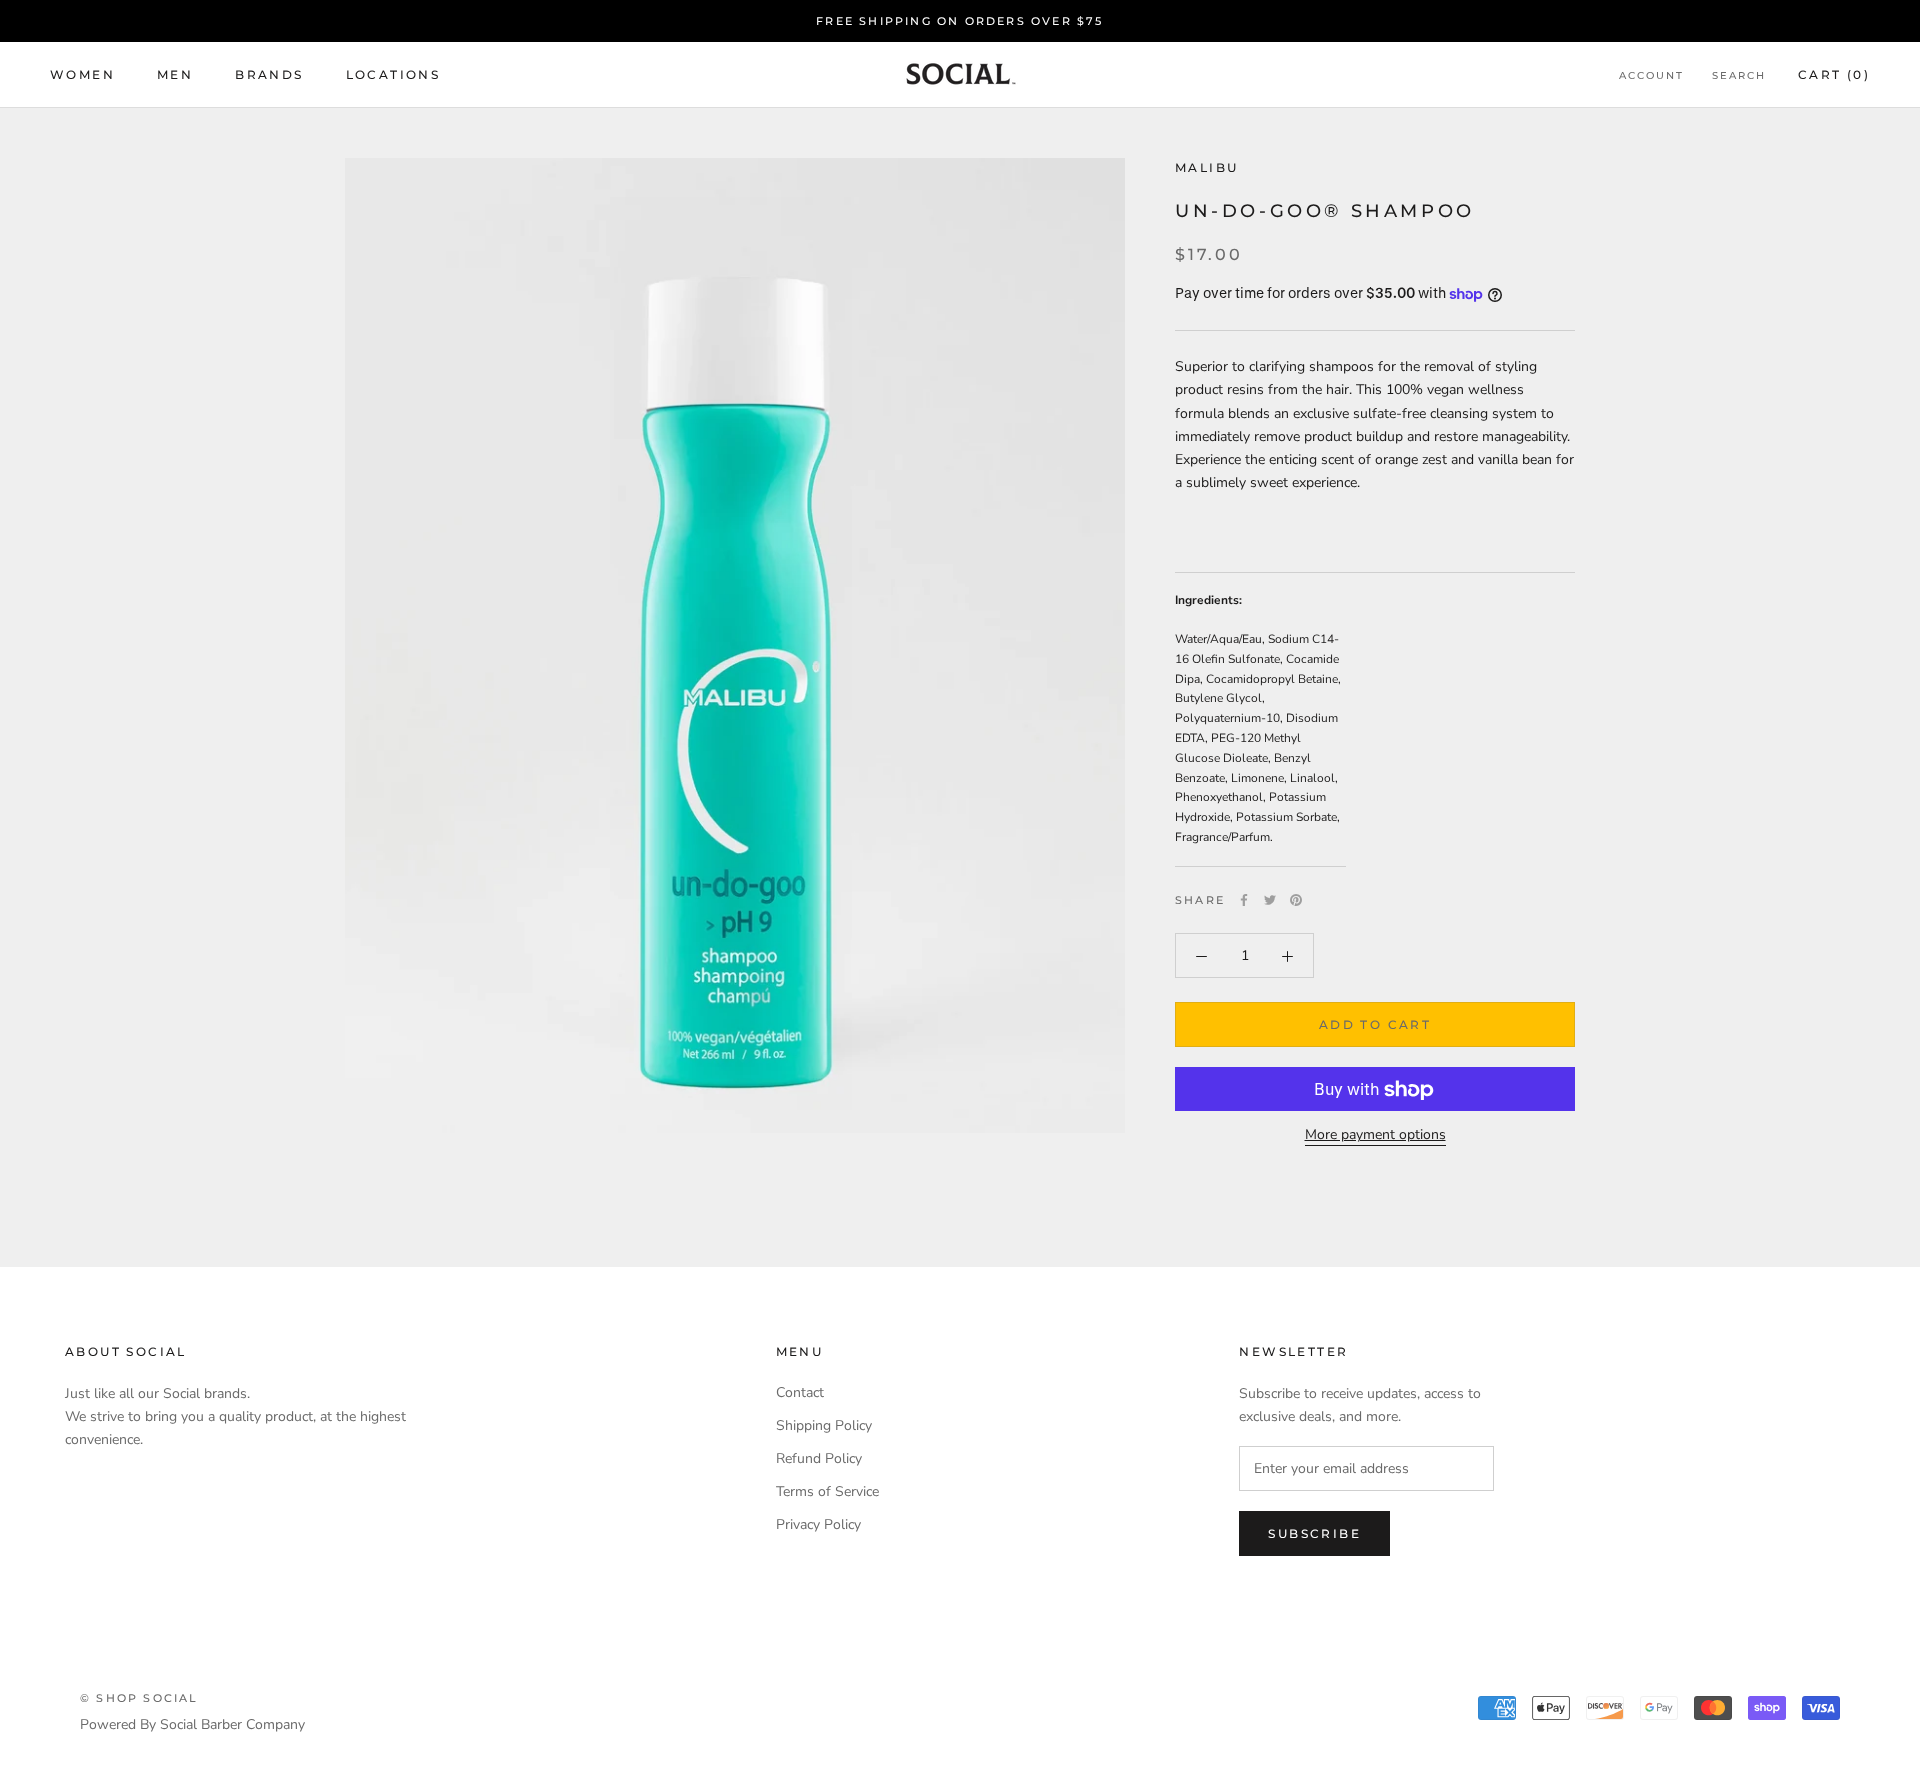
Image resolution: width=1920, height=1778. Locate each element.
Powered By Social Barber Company (192, 1724)
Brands (269, 75)
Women (82, 75)
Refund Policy (819, 1458)
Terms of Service (827, 1491)
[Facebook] (1244, 900)
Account (1651, 76)
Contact (800, 1392)
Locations (393, 75)
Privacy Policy (818, 1524)
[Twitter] (1270, 900)
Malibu (1206, 167)
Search (1739, 76)
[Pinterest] (1296, 900)
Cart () (1834, 75)
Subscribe (1314, 1533)
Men (175, 75)
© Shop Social (139, 1698)
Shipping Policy (824, 1425)
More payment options (1375, 1135)
